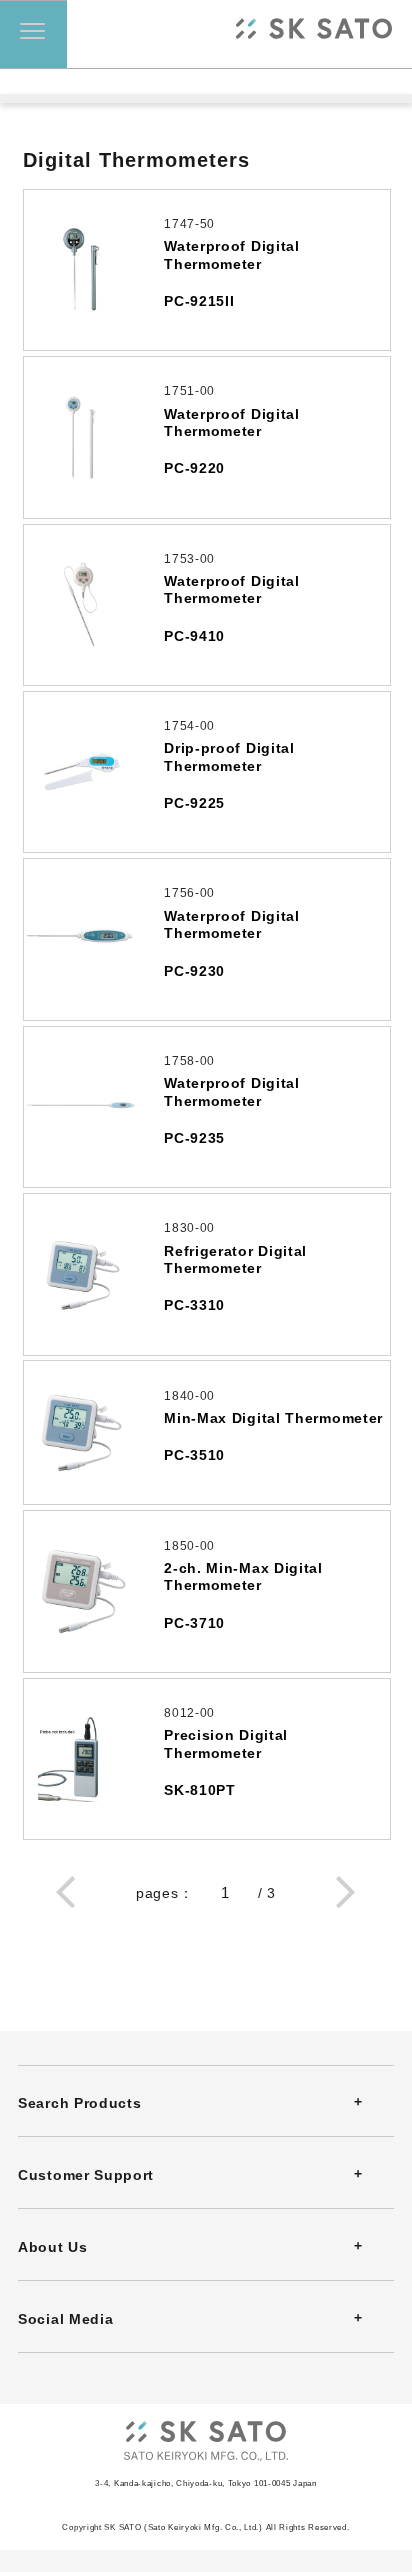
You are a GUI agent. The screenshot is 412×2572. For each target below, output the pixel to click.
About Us (53, 2247)
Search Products (79, 2103)
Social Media (65, 2319)
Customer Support (86, 2175)
